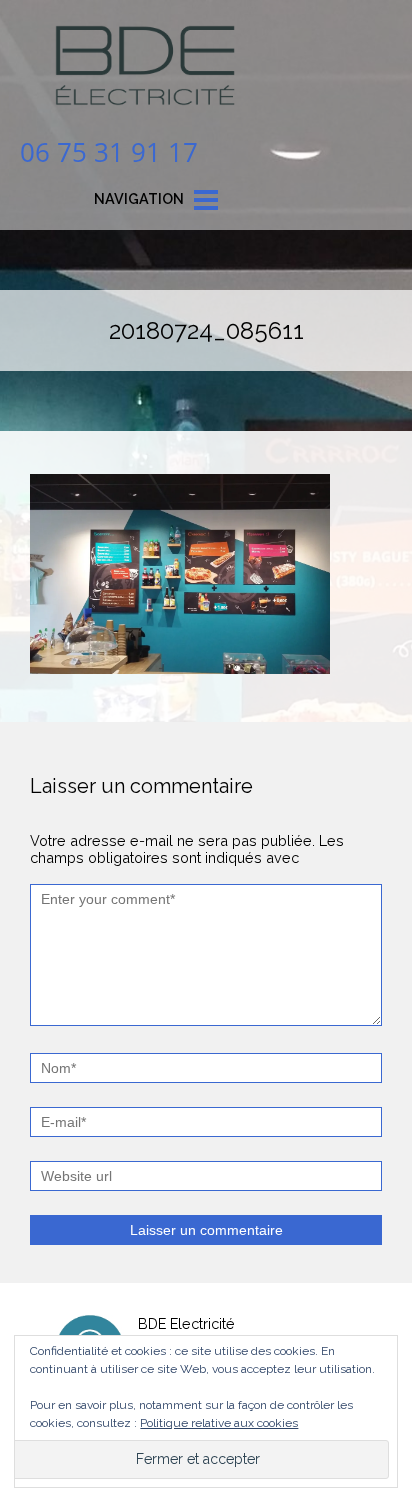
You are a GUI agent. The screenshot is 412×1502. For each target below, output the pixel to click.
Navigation (139, 198)
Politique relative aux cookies (219, 1423)
